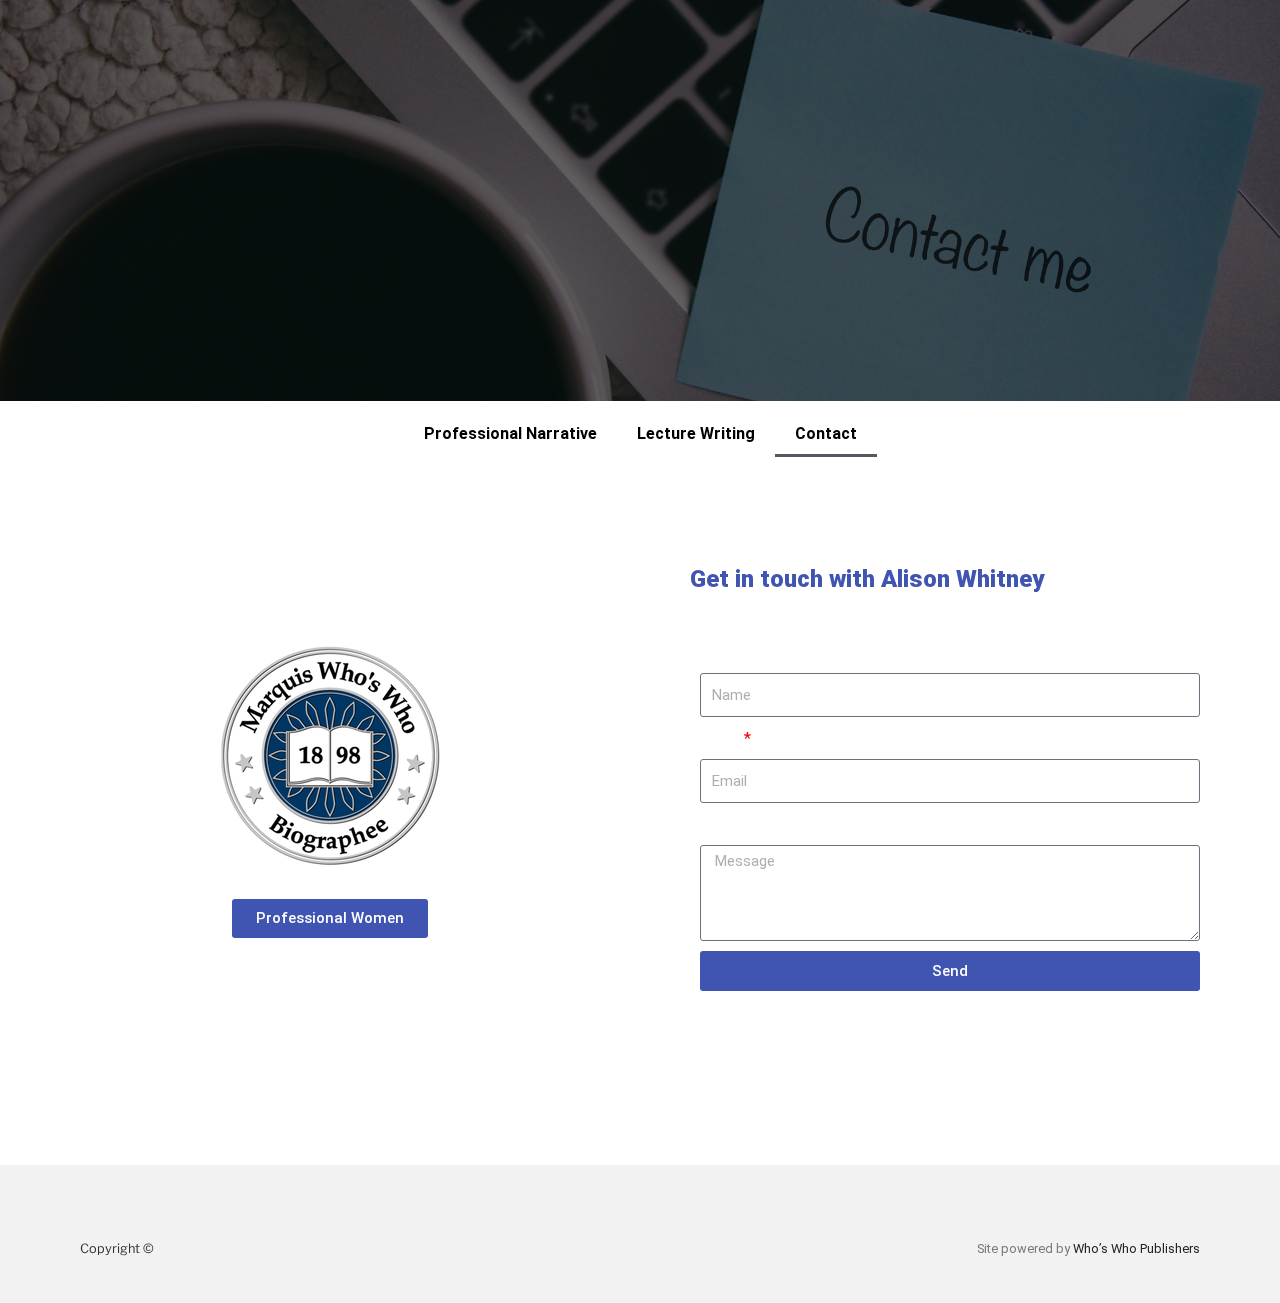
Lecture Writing (696, 433)
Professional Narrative (510, 433)
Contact (826, 433)
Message (732, 824)
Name (720, 652)
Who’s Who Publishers (1136, 1248)
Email (720, 738)
